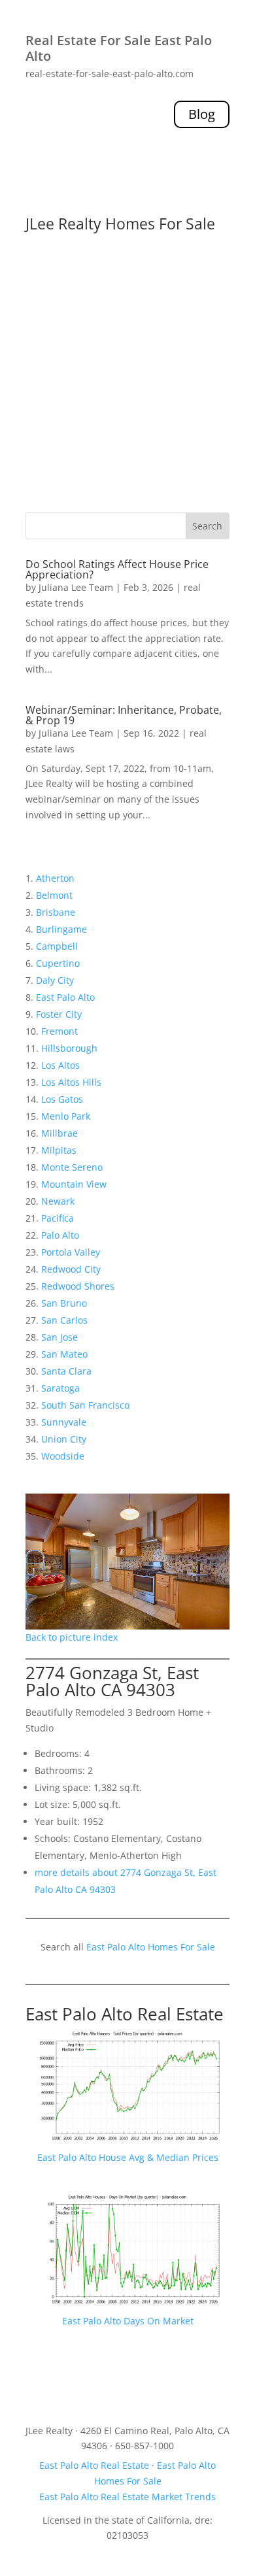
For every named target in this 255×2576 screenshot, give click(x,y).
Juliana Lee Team (76, 587)
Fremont (59, 1031)
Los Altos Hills (71, 1082)
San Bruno (64, 1303)
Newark (58, 1201)
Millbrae (59, 1133)
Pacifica (58, 1218)
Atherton (55, 878)
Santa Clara (66, 1371)
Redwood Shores (78, 1286)
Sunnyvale (64, 1422)
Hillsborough (69, 1048)
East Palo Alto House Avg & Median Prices (128, 2157)
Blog (202, 114)
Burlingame (61, 929)
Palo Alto (60, 1235)
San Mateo (64, 1354)
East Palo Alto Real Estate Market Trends (127, 2497)
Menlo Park (66, 1116)
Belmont (54, 895)
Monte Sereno (72, 1167)
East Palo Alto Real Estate (125, 2014)
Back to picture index (72, 1637)
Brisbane (56, 912)
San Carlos (64, 1320)
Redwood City (71, 1269)
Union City (64, 1439)
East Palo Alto (65, 997)
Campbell (57, 946)
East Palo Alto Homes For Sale (151, 1947)
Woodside (63, 1456)
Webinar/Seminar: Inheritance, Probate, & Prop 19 (124, 715)
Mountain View (74, 1184)
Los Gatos (62, 1099)
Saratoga (60, 1388)
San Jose (59, 1337)
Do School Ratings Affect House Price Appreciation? (117, 569)
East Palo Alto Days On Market (128, 2321)
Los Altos (60, 1065)
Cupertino (58, 963)
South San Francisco (85, 1405)
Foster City (59, 1014)
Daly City (55, 980)
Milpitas (59, 1150)
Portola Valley (71, 1252)
